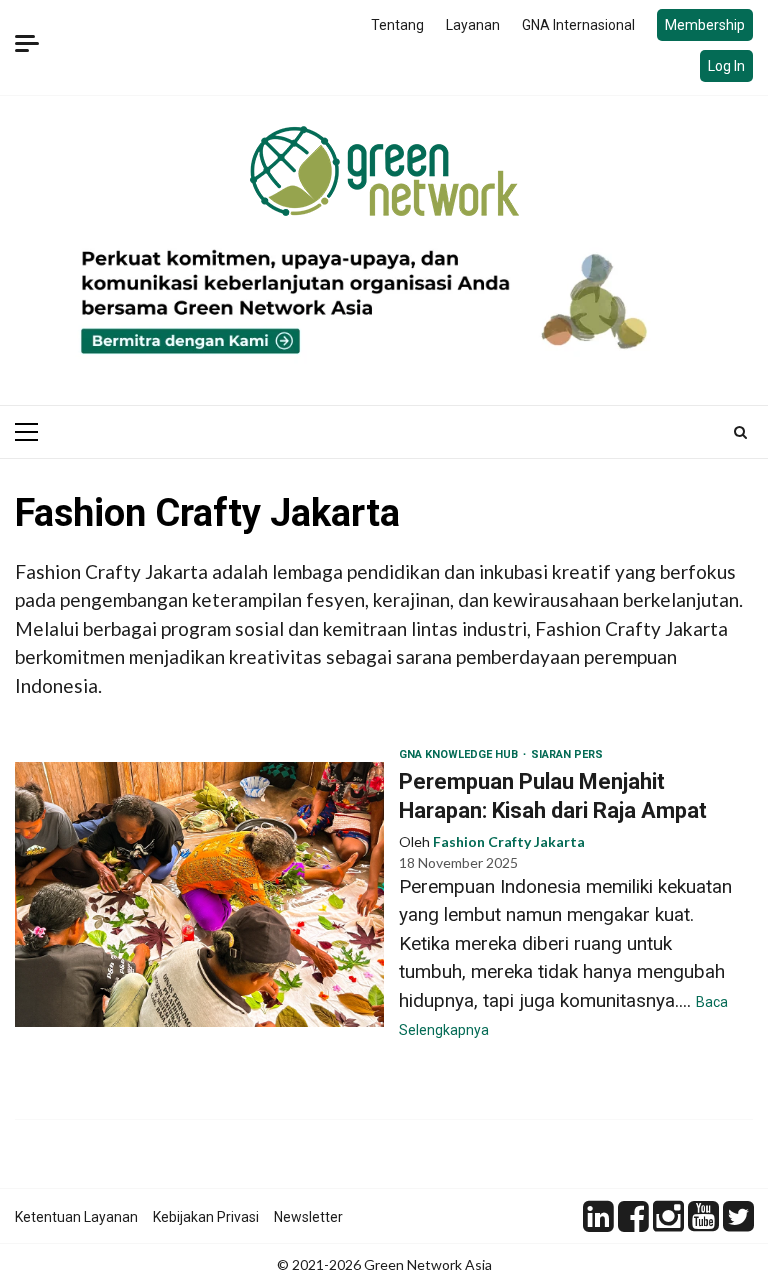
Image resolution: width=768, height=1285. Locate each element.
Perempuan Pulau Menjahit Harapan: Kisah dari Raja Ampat (199, 894)
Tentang (397, 25)
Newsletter (308, 1217)
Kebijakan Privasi (206, 1217)
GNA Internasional (578, 25)
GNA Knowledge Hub (460, 754)
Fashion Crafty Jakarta (509, 841)
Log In (726, 66)
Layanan (473, 25)
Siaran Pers (567, 754)
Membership (705, 25)
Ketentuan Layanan (76, 1217)
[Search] (740, 432)
